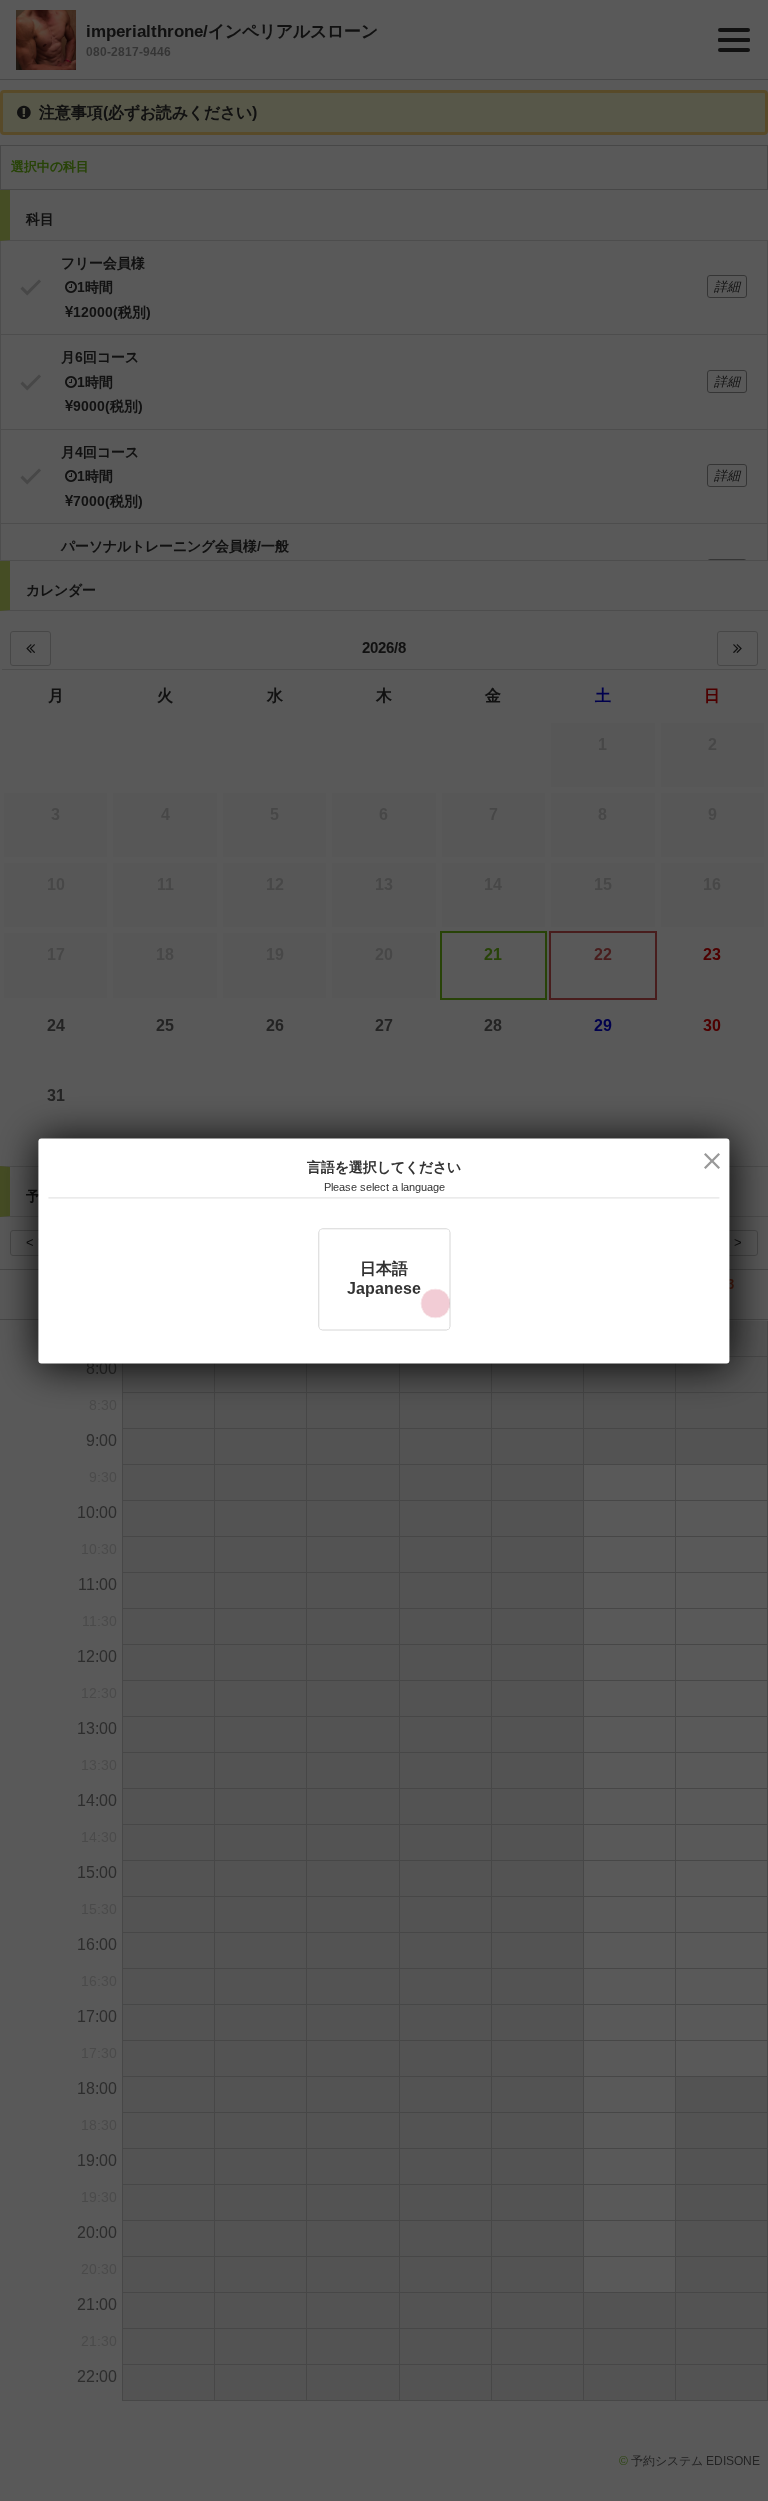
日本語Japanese (384, 1278)
